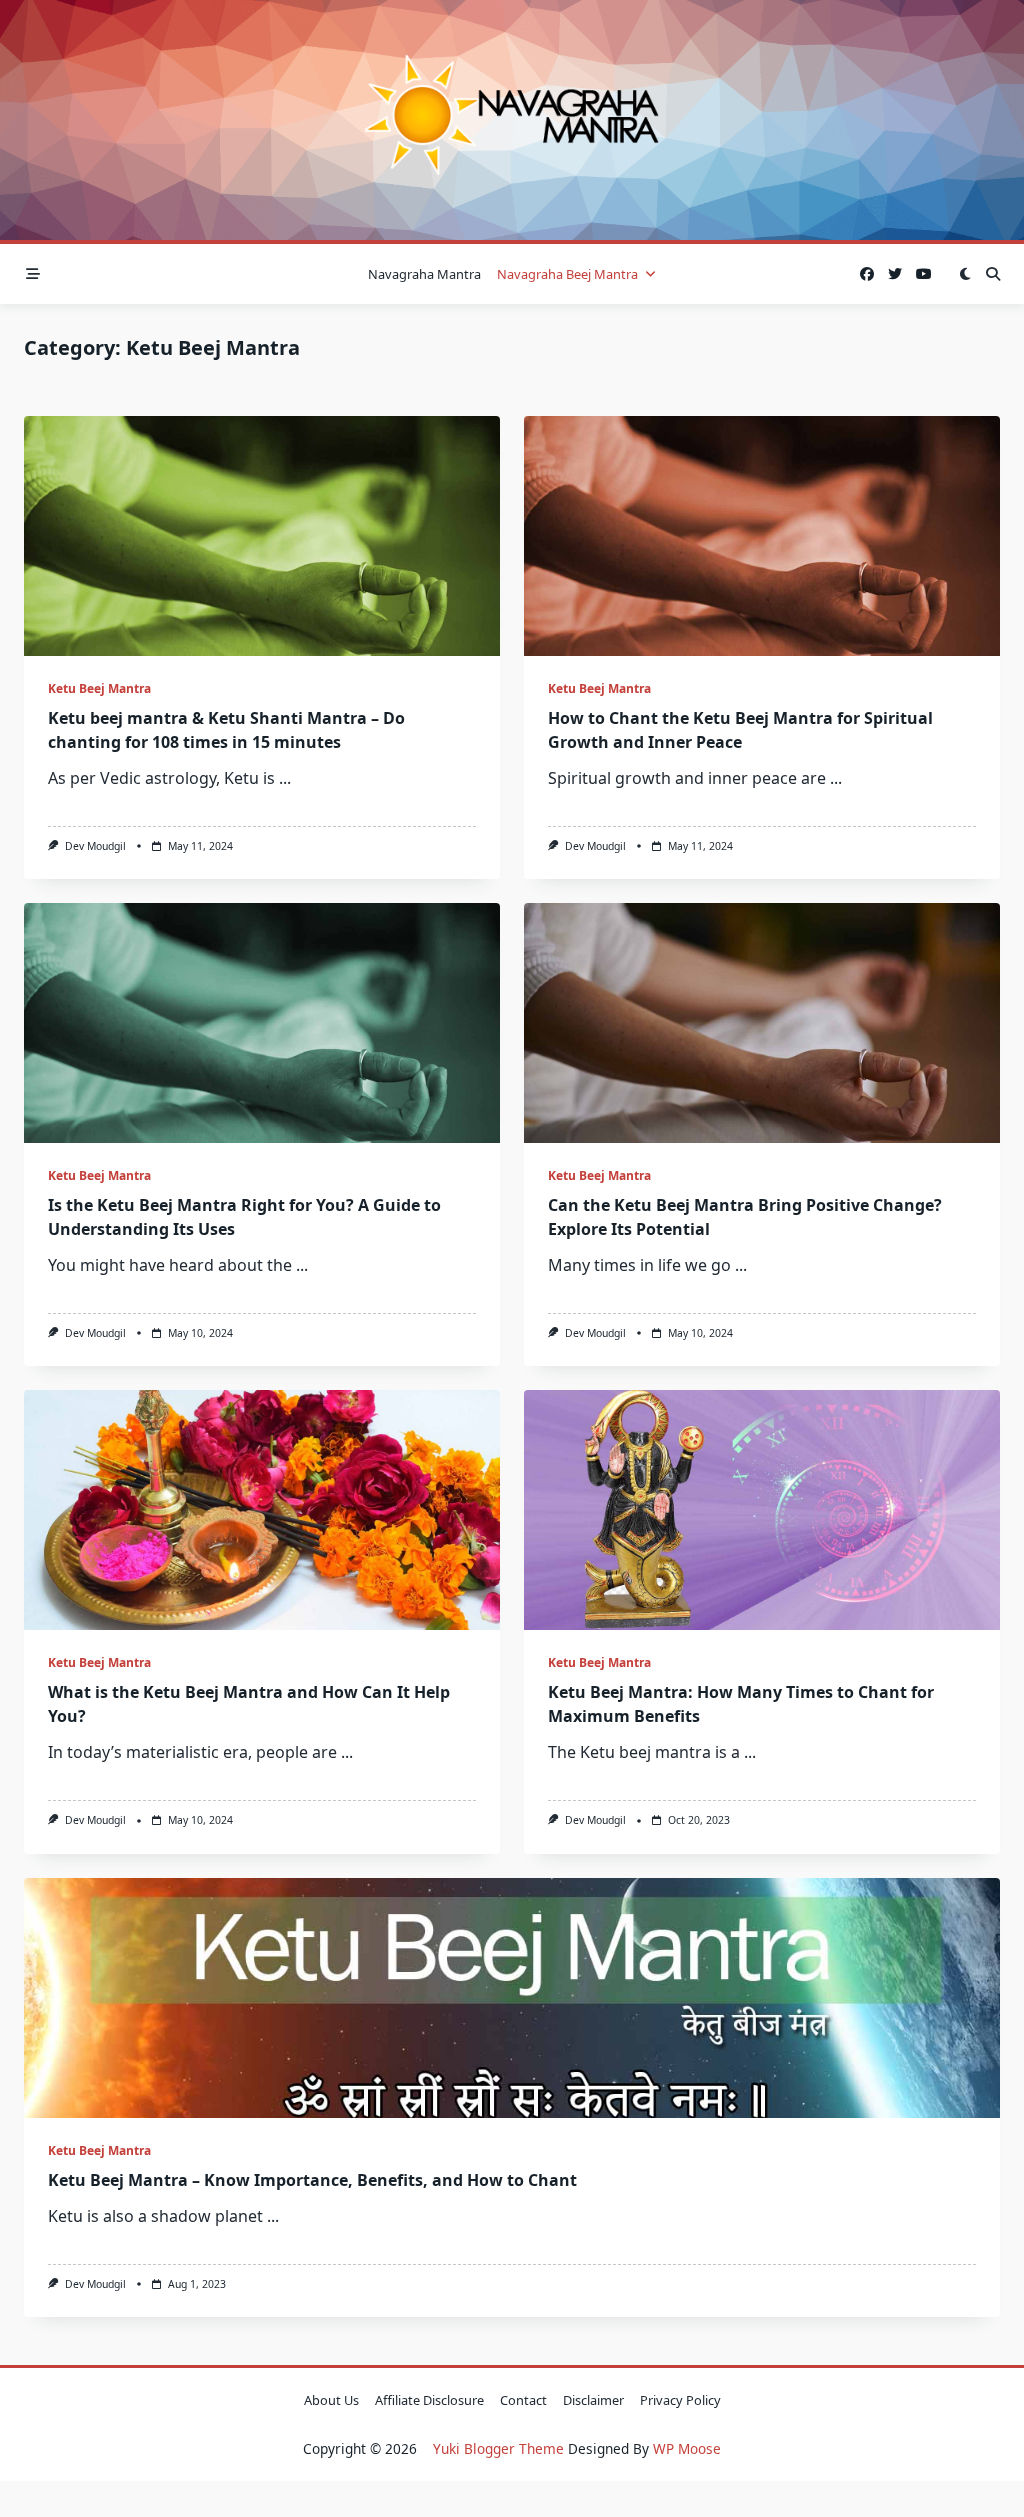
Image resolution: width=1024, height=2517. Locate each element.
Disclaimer (593, 2400)
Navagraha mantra (424, 274)
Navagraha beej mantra (567, 274)
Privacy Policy (680, 2400)
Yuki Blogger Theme (498, 2448)
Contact (523, 2400)
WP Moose (687, 2448)
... (285, 778)
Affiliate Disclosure (429, 2400)
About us (331, 2400)
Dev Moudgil (95, 846)
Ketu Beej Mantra (99, 688)
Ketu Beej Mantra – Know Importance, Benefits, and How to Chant (312, 2180)
